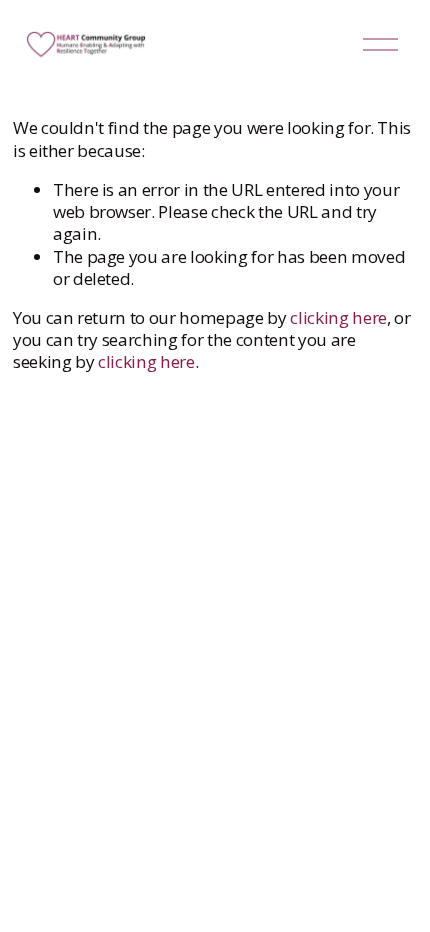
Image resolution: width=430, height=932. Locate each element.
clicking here (338, 317)
